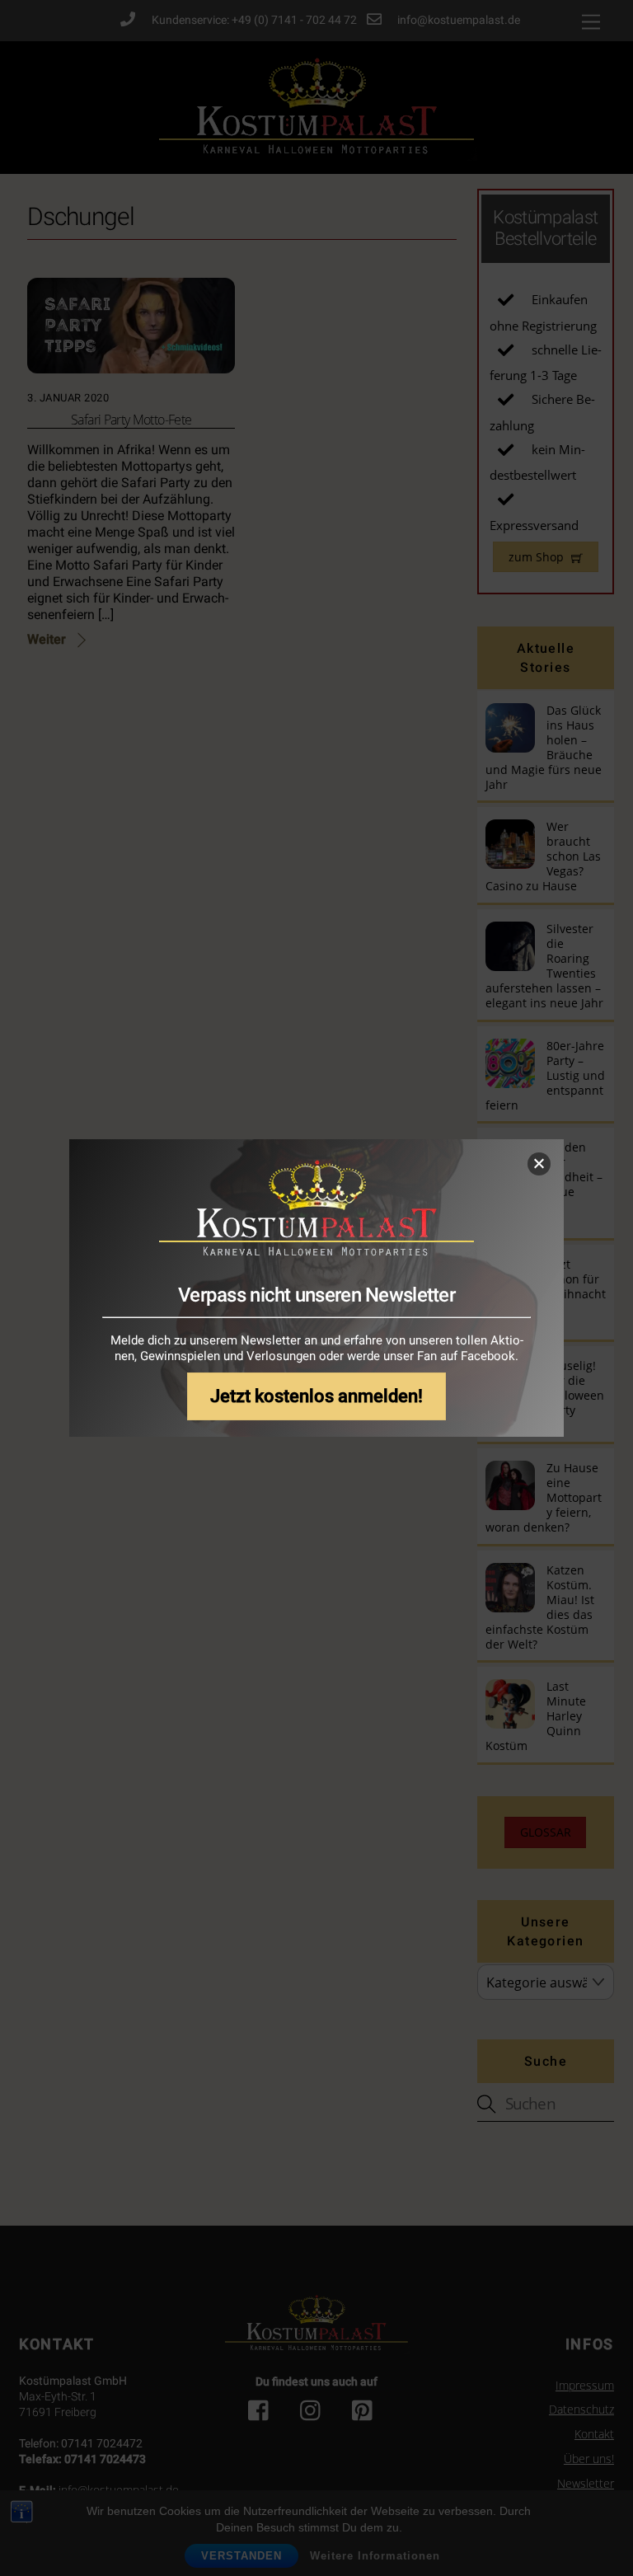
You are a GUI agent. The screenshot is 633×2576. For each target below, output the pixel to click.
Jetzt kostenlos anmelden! (316, 1396)
